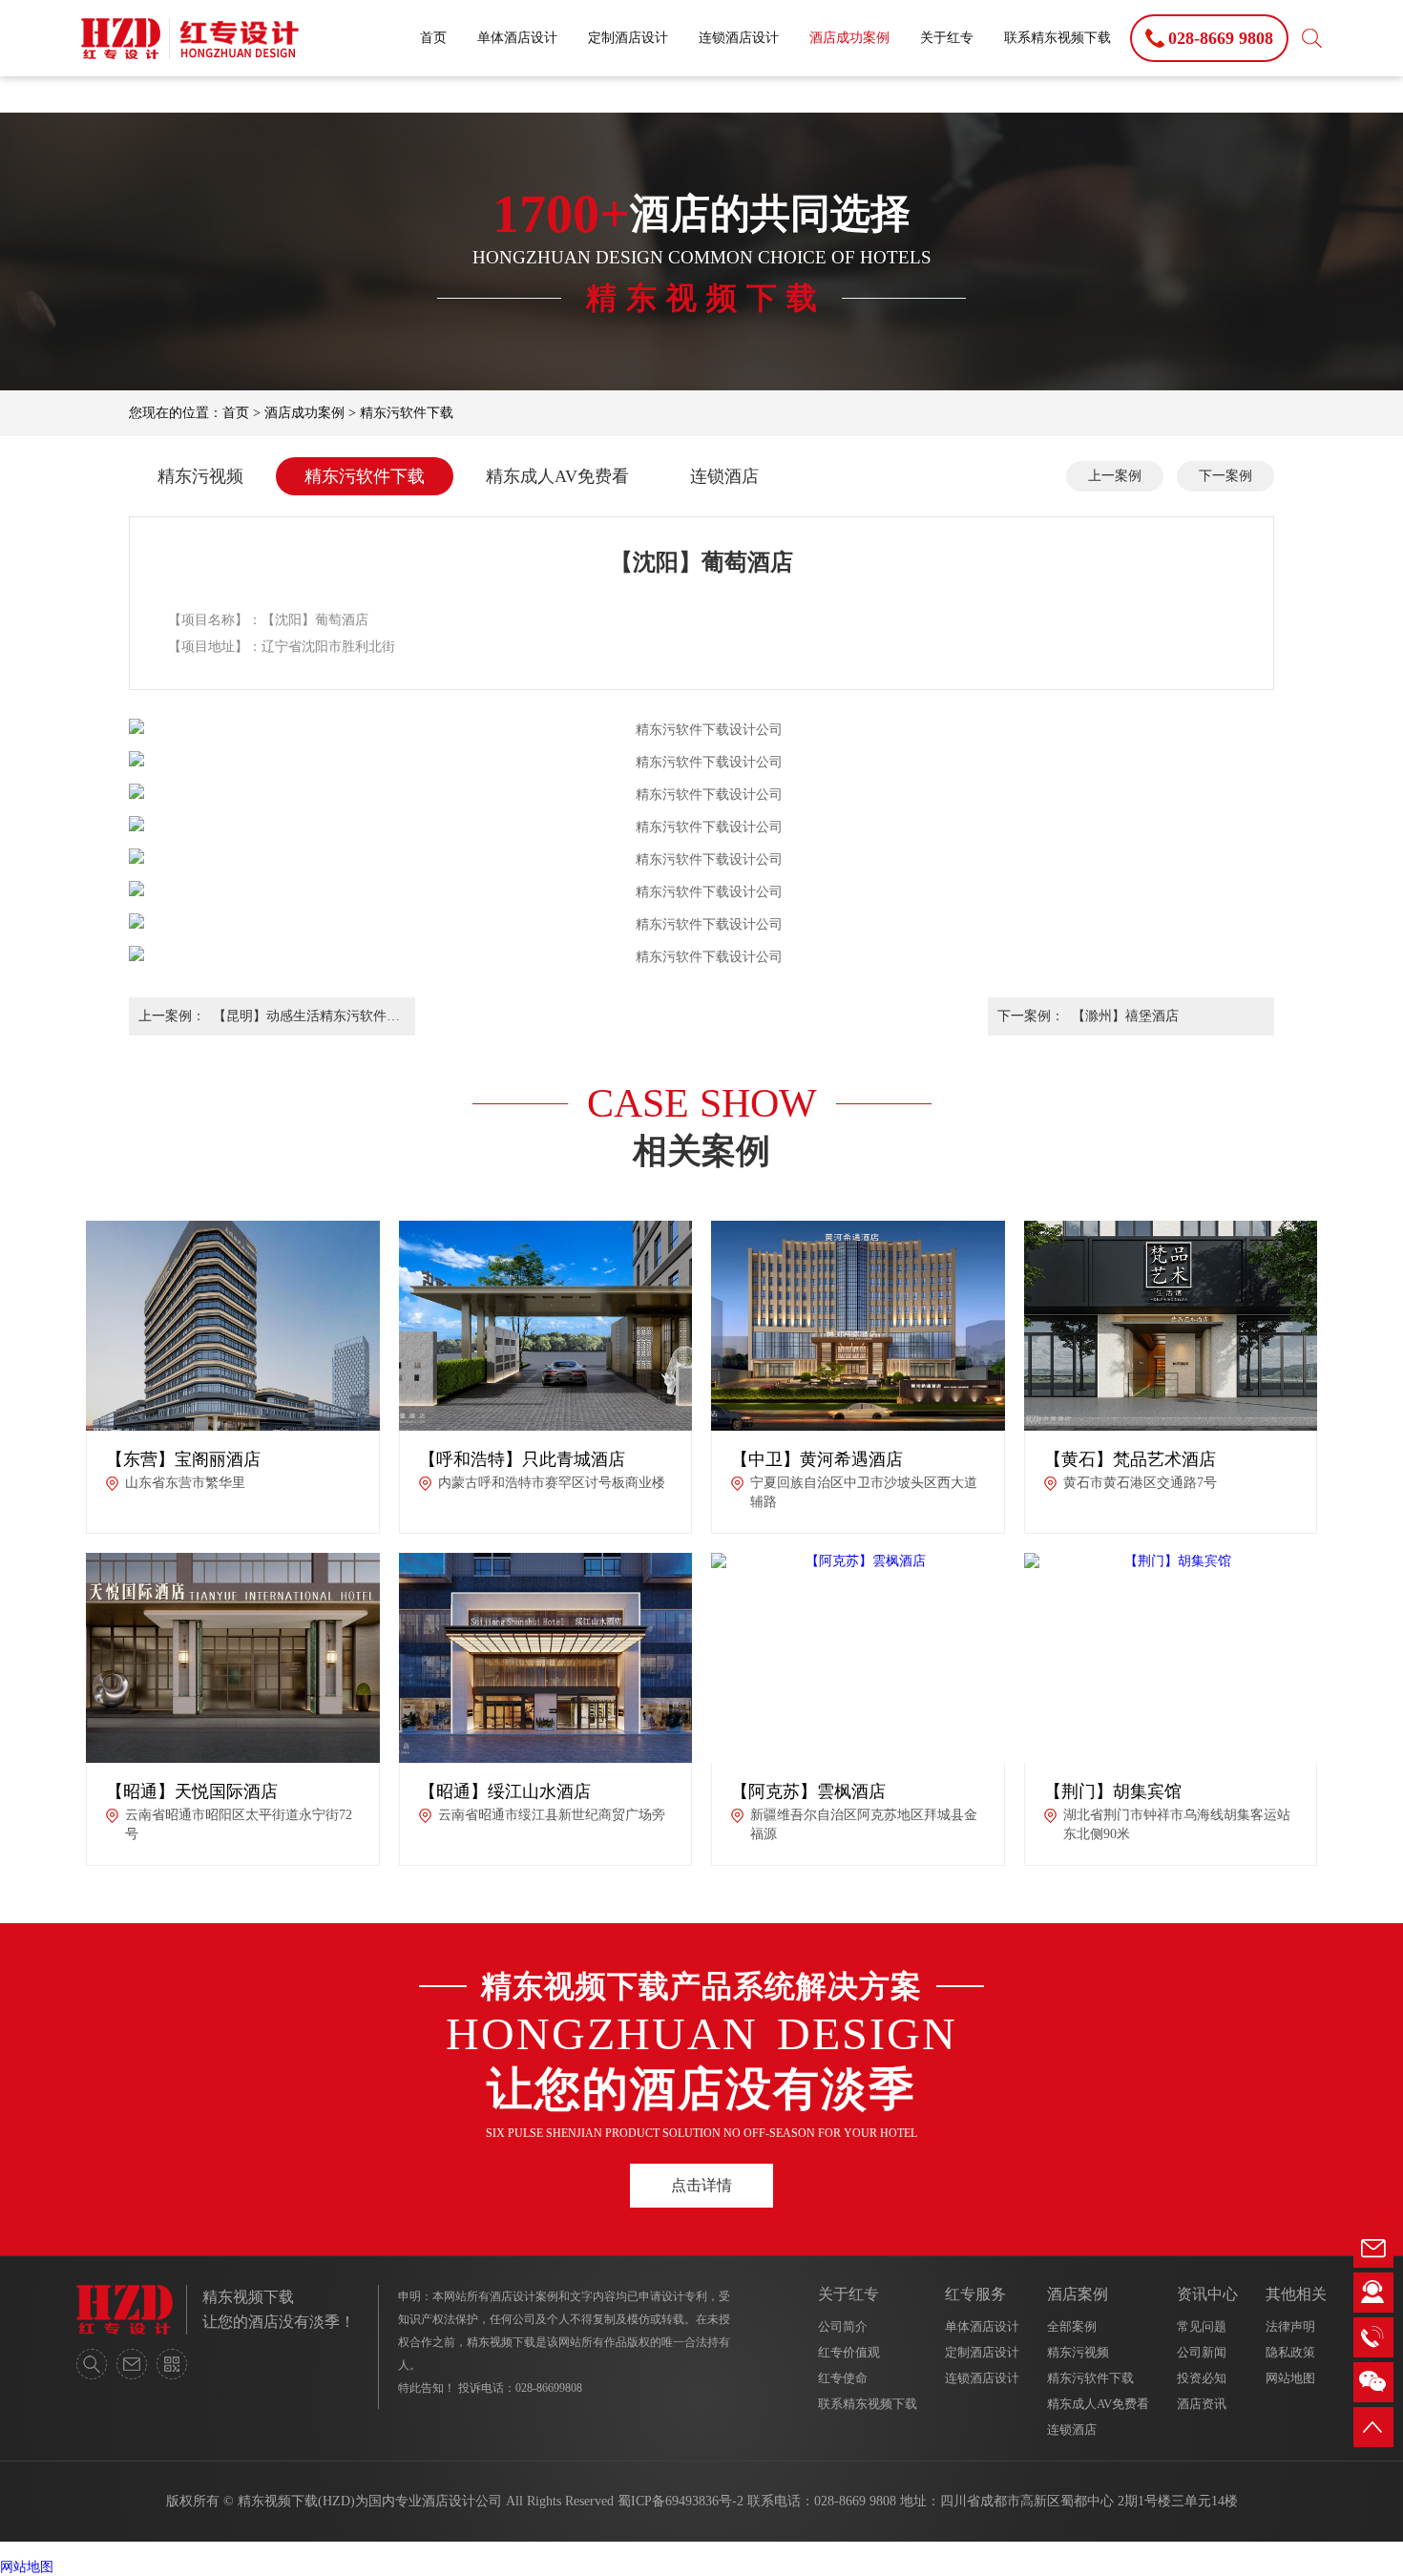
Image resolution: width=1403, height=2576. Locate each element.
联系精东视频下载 (1057, 38)
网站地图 (1290, 2378)
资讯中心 (1207, 2294)
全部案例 (1072, 2326)
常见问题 (1202, 2326)
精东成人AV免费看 (557, 476)
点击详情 (701, 2185)
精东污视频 (200, 476)
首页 (433, 38)
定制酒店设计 (628, 38)
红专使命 (843, 2378)
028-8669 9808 (855, 2501)
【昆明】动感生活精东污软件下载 (306, 1022)
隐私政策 (1290, 2352)
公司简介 (843, 2326)
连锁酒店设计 (739, 38)
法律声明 (1290, 2326)
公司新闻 (1202, 2352)
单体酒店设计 (517, 38)
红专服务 (975, 2294)
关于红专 (947, 38)
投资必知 (1202, 2378)
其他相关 (1296, 2294)
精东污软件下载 (407, 413)
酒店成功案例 (849, 38)
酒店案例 (1078, 2294)
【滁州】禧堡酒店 (1125, 1016)
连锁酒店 (724, 476)
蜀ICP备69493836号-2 (681, 2501)
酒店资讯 (1202, 2404)
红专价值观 (849, 2352)
